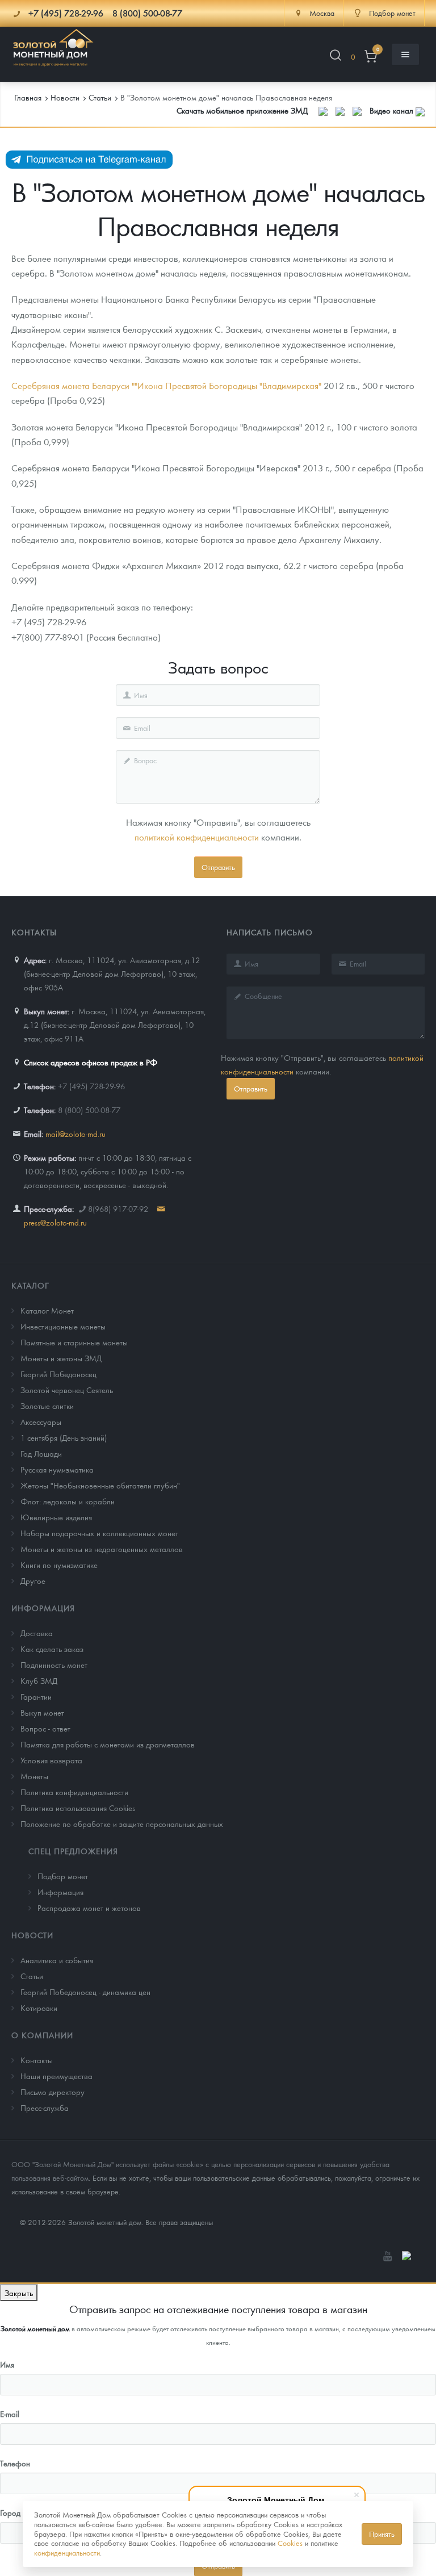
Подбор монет (63, 1876)
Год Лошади (41, 1453)
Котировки (39, 2008)
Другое (33, 1580)
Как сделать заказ (52, 1649)
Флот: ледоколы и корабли (68, 1501)
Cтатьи (32, 1976)
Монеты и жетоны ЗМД (61, 1358)
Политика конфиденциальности (74, 1792)
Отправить (218, 867)
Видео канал (393, 110)
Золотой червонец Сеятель (67, 1390)
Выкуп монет (42, 1712)
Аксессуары (41, 1421)
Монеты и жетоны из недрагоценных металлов (102, 1549)
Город (10, 2512)
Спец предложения (73, 1851)
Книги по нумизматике (59, 1565)
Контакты (37, 2060)
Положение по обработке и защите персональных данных (122, 1824)
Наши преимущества (56, 2076)
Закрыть (19, 2293)
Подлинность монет (54, 1665)
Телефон (15, 2463)
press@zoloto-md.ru (55, 1222)
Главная (28, 97)
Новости (32, 1935)
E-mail (10, 2414)
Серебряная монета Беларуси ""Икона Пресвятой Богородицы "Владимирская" (167, 385)
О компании (42, 2035)
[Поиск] (336, 57)
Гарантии (36, 1696)
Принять (382, 2534)
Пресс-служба (45, 2107)
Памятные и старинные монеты (74, 1342)
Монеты (34, 1776)
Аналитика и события (57, 1960)
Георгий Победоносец (58, 1374)
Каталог (30, 1285)
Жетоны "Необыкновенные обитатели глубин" (100, 1485)
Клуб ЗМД (39, 1680)
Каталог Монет (47, 1310)
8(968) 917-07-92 (118, 1208)
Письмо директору (53, 2092)
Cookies (290, 2543)
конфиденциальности (67, 2552)
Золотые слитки (47, 1406)
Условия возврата (51, 1760)
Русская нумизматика (57, 1469)
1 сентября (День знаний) (64, 1437)
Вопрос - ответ (45, 1728)
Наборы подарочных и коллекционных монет (99, 1533)
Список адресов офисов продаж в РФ (91, 1062)
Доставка (37, 1633)
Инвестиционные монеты (63, 1326)
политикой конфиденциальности (197, 837)
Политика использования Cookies (78, 1808)
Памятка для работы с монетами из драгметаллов (108, 1744)
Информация (43, 1608)
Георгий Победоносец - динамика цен (85, 1992)
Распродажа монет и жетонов (89, 1908)
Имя (7, 2364)
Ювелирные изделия (56, 1517)
